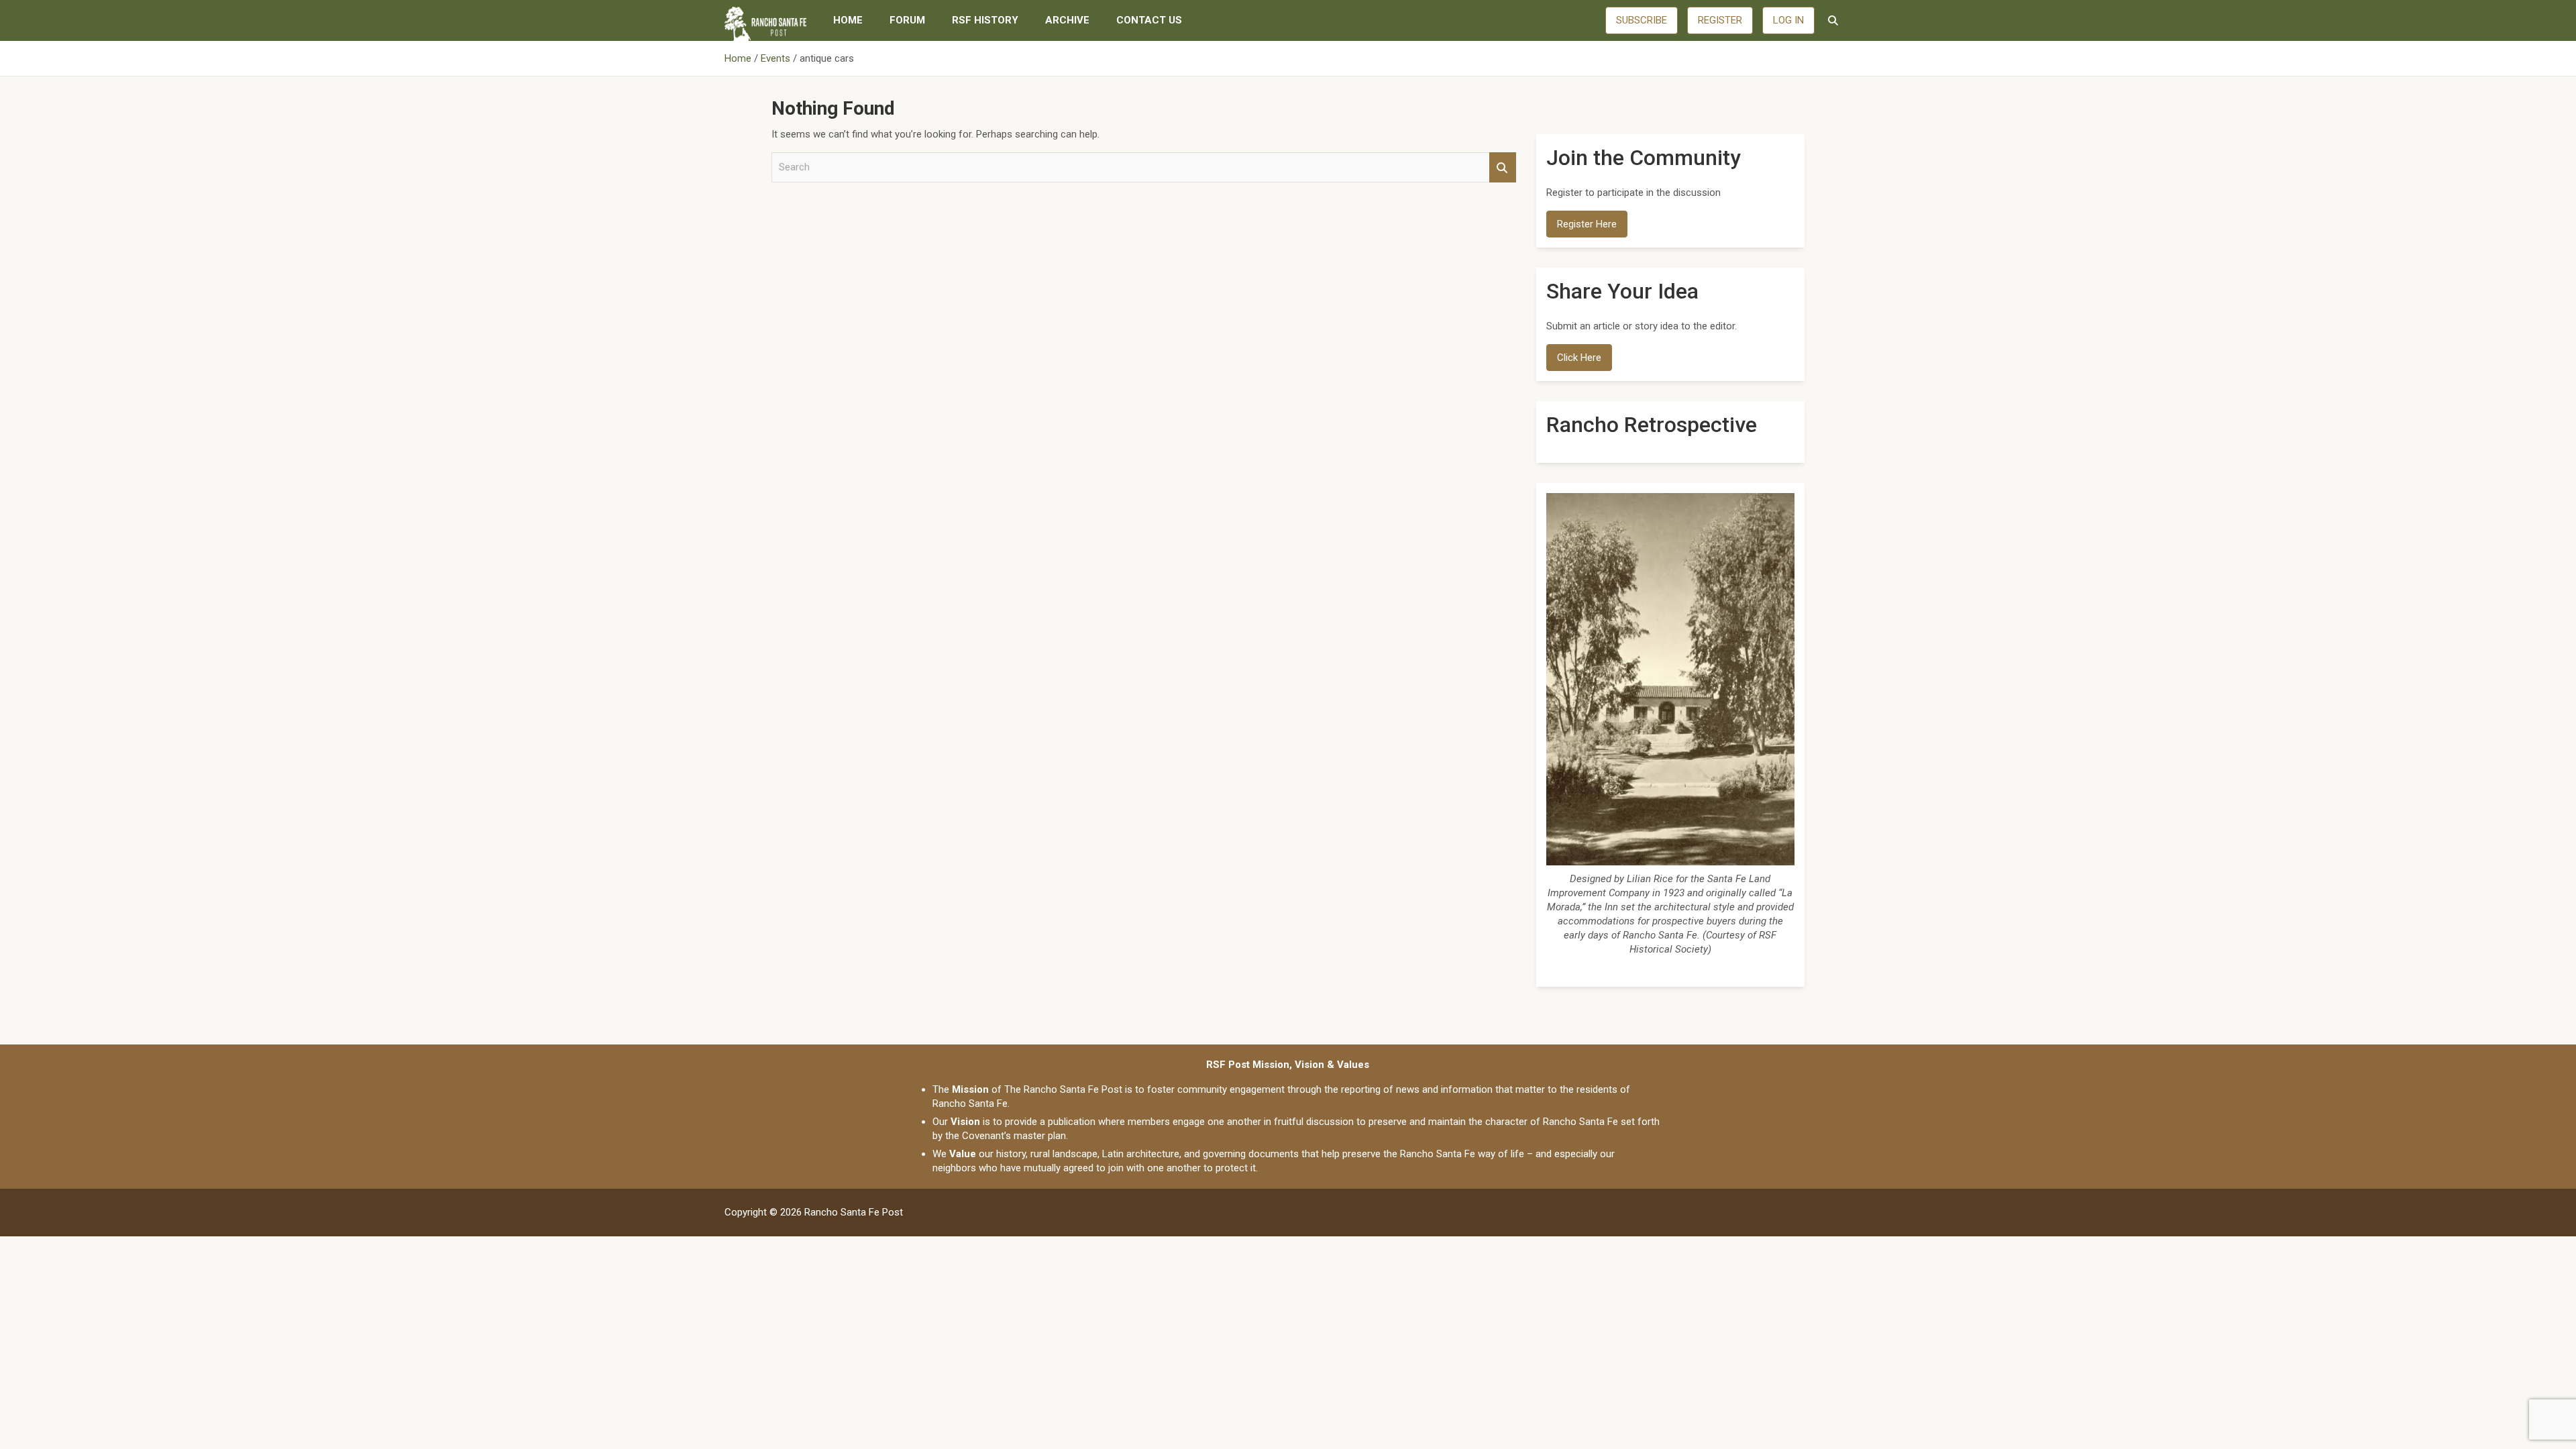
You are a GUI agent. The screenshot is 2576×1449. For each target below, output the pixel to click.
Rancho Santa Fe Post (854, 1212)
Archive (1067, 20)
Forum (907, 20)
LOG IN (1788, 20)
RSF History (985, 20)
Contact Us (1149, 20)
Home (848, 20)
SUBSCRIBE (1642, 20)
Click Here (1579, 358)
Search (1503, 167)
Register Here (1587, 224)
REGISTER (1720, 20)
